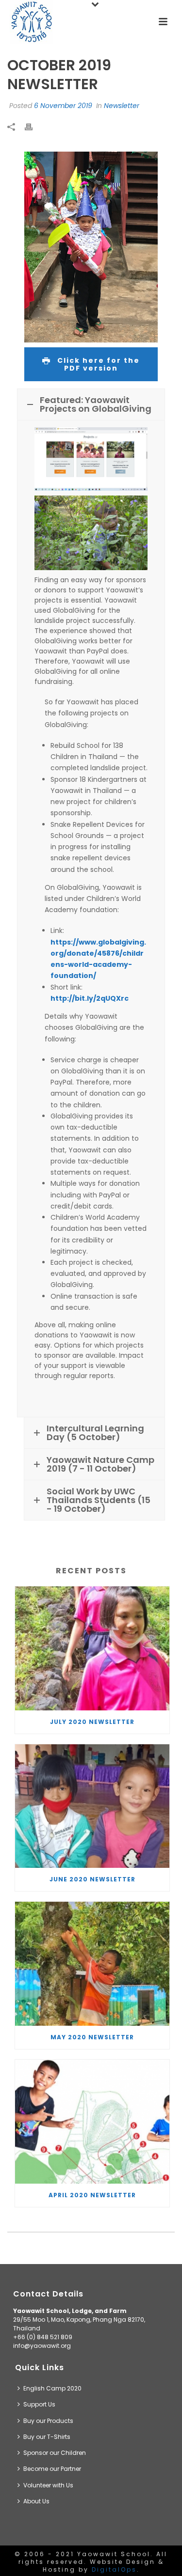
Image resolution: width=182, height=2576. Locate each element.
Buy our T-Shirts (47, 2437)
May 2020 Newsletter (92, 2037)
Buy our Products (48, 2421)
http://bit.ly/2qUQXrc (90, 998)
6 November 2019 (63, 106)
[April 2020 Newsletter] (92, 2122)
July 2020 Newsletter (92, 1722)
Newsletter (122, 106)
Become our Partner (52, 2469)
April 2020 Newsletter (92, 2195)
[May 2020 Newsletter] (92, 1964)
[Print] (33, 127)
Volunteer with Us (48, 2485)
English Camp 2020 (52, 2388)
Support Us (39, 2404)
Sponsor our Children (55, 2453)
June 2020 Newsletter (92, 1879)
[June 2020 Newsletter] (92, 1806)
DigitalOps (114, 2569)
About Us (36, 2501)
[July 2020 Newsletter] (92, 1648)
